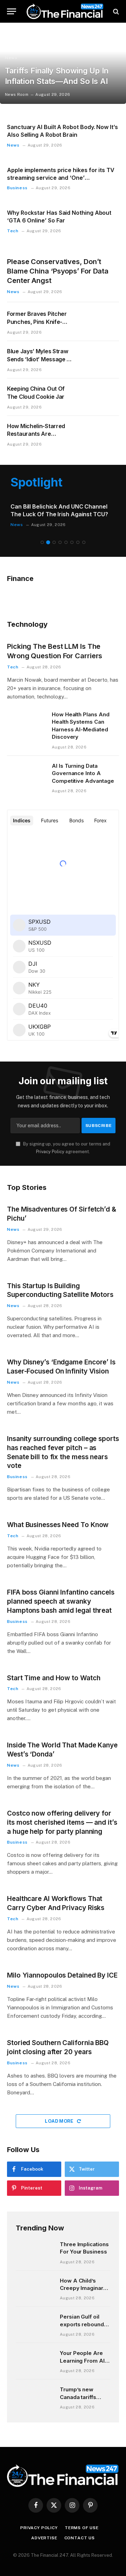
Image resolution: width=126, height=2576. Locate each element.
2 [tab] (48, 542)
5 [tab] (66, 542)
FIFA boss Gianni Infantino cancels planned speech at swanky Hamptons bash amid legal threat (61, 1601)
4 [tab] (60, 542)
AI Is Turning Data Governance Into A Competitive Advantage (83, 773)
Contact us (80, 2538)
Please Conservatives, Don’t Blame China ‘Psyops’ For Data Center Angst (58, 271)
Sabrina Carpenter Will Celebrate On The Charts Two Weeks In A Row (61, 510)
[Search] (115, 11)
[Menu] (12, 11)
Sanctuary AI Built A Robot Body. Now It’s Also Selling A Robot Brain (62, 131)
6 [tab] (72, 542)
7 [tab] (78, 542)
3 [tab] (54, 542)
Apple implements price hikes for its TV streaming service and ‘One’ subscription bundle (61, 178)
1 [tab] (42, 542)
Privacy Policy (50, 1152)
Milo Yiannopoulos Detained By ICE (62, 1975)
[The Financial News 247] (65, 11)
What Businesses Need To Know (58, 1525)
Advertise (44, 2538)
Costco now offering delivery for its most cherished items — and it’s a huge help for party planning (62, 1822)
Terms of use (82, 2528)
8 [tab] (84, 542)
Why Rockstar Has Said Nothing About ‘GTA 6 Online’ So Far (59, 217)
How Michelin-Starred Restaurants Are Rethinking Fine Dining (36, 434)
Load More (60, 2121)
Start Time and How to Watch (54, 1678)
